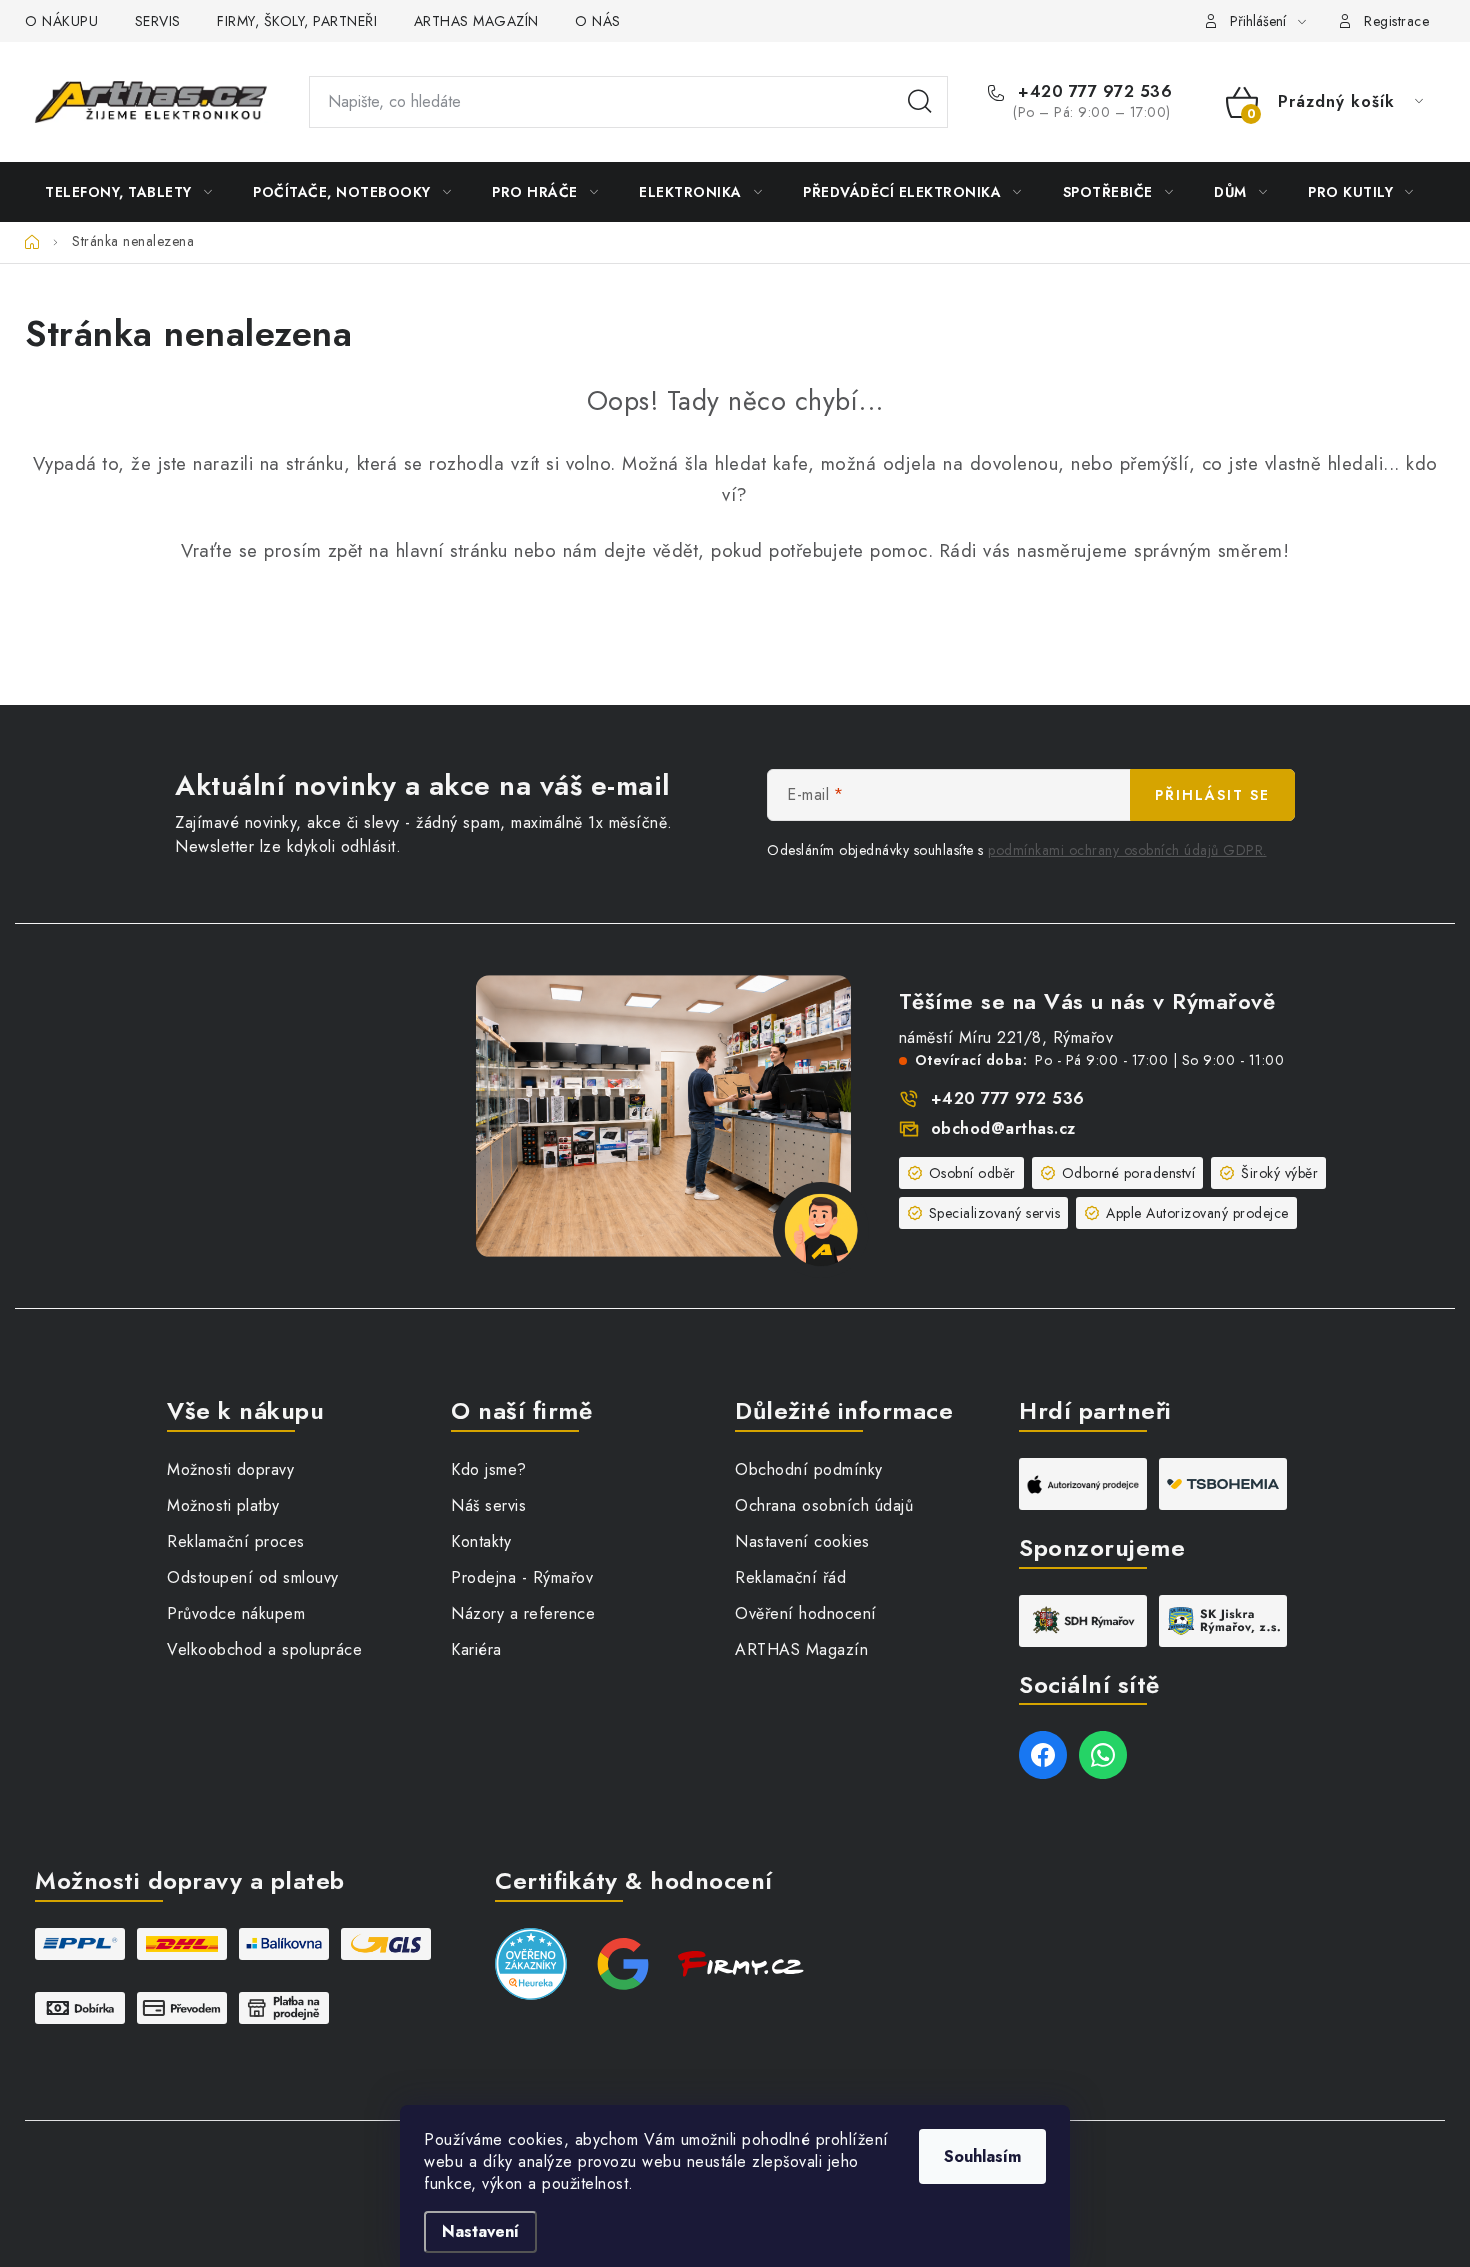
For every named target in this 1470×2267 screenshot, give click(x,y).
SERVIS (158, 21)
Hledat (920, 102)
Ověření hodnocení (806, 1613)
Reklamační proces (236, 1541)
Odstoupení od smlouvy (253, 1577)
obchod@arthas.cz (1003, 1128)
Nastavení (480, 2231)
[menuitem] (128, 192)
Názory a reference (523, 1613)
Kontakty (481, 1541)
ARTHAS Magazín (801, 1649)
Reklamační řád (790, 1577)
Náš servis (488, 1505)
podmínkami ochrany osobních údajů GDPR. (1127, 850)
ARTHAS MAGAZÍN (476, 21)
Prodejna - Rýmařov (522, 1577)
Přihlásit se (1212, 795)
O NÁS (598, 21)
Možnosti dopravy (230, 1469)
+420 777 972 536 (1092, 92)
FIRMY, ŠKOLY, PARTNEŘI (297, 21)
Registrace (1396, 21)
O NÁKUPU (61, 21)
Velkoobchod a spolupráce (264, 1649)
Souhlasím (982, 2156)
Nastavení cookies (802, 1541)
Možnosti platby (223, 1505)
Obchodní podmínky (809, 1469)
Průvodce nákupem (236, 1613)
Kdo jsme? (489, 1469)
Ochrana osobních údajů (824, 1505)
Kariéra (476, 1649)
